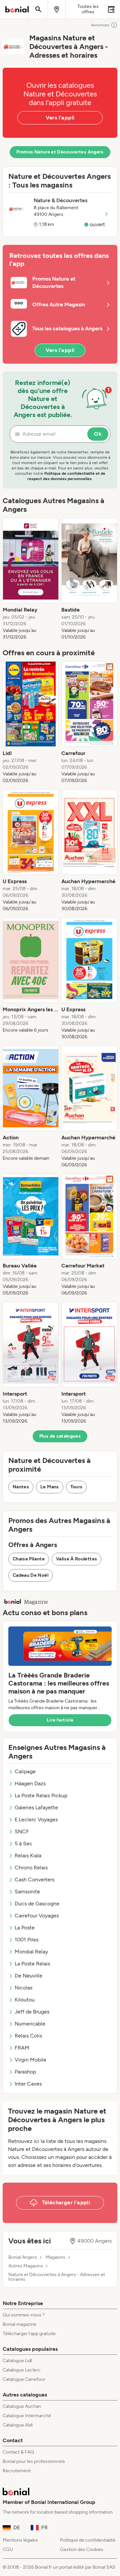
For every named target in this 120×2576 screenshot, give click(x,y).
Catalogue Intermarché (27, 2416)
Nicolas (23, 1988)
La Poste (25, 1928)
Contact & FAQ (18, 2452)
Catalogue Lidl (17, 2361)
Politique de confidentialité (88, 2540)
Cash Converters (34, 1880)
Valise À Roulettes (76, 1559)
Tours (76, 1487)
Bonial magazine (19, 2324)
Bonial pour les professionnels (34, 2461)
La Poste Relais (32, 1964)
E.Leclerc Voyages (36, 1819)
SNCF (22, 1831)
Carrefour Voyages (37, 1916)
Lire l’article (60, 1720)
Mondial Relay (31, 1952)
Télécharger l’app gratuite (29, 2334)
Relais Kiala (28, 1856)
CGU (8, 2549)
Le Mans (49, 1487)
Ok (98, 434)
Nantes (21, 1487)
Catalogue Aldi (18, 2425)
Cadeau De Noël (30, 1575)
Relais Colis (28, 2036)
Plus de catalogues (60, 1436)
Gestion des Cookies (82, 2549)
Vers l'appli (60, 118)
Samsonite (27, 1892)
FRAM (22, 2048)
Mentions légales (20, 2540)
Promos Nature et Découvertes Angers (60, 152)
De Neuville (28, 1976)
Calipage (25, 1771)
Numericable (30, 2024)
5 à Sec (23, 1844)
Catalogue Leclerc (22, 2370)
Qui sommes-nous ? (24, 2315)
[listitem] (31, 579)
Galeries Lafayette (36, 1807)
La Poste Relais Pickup (41, 1795)
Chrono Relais (31, 1868)
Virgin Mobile (30, 2060)
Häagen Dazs (30, 1783)
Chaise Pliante (29, 1559)
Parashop (25, 2072)
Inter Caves (28, 2084)
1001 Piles (26, 1940)
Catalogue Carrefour (24, 2379)
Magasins (55, 2257)
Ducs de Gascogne (37, 1904)
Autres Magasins (26, 2266)
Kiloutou (25, 2000)
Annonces (100, 25)
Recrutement (17, 2471)
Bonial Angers (23, 2257)
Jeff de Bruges (32, 2012)
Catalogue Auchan (22, 2406)
